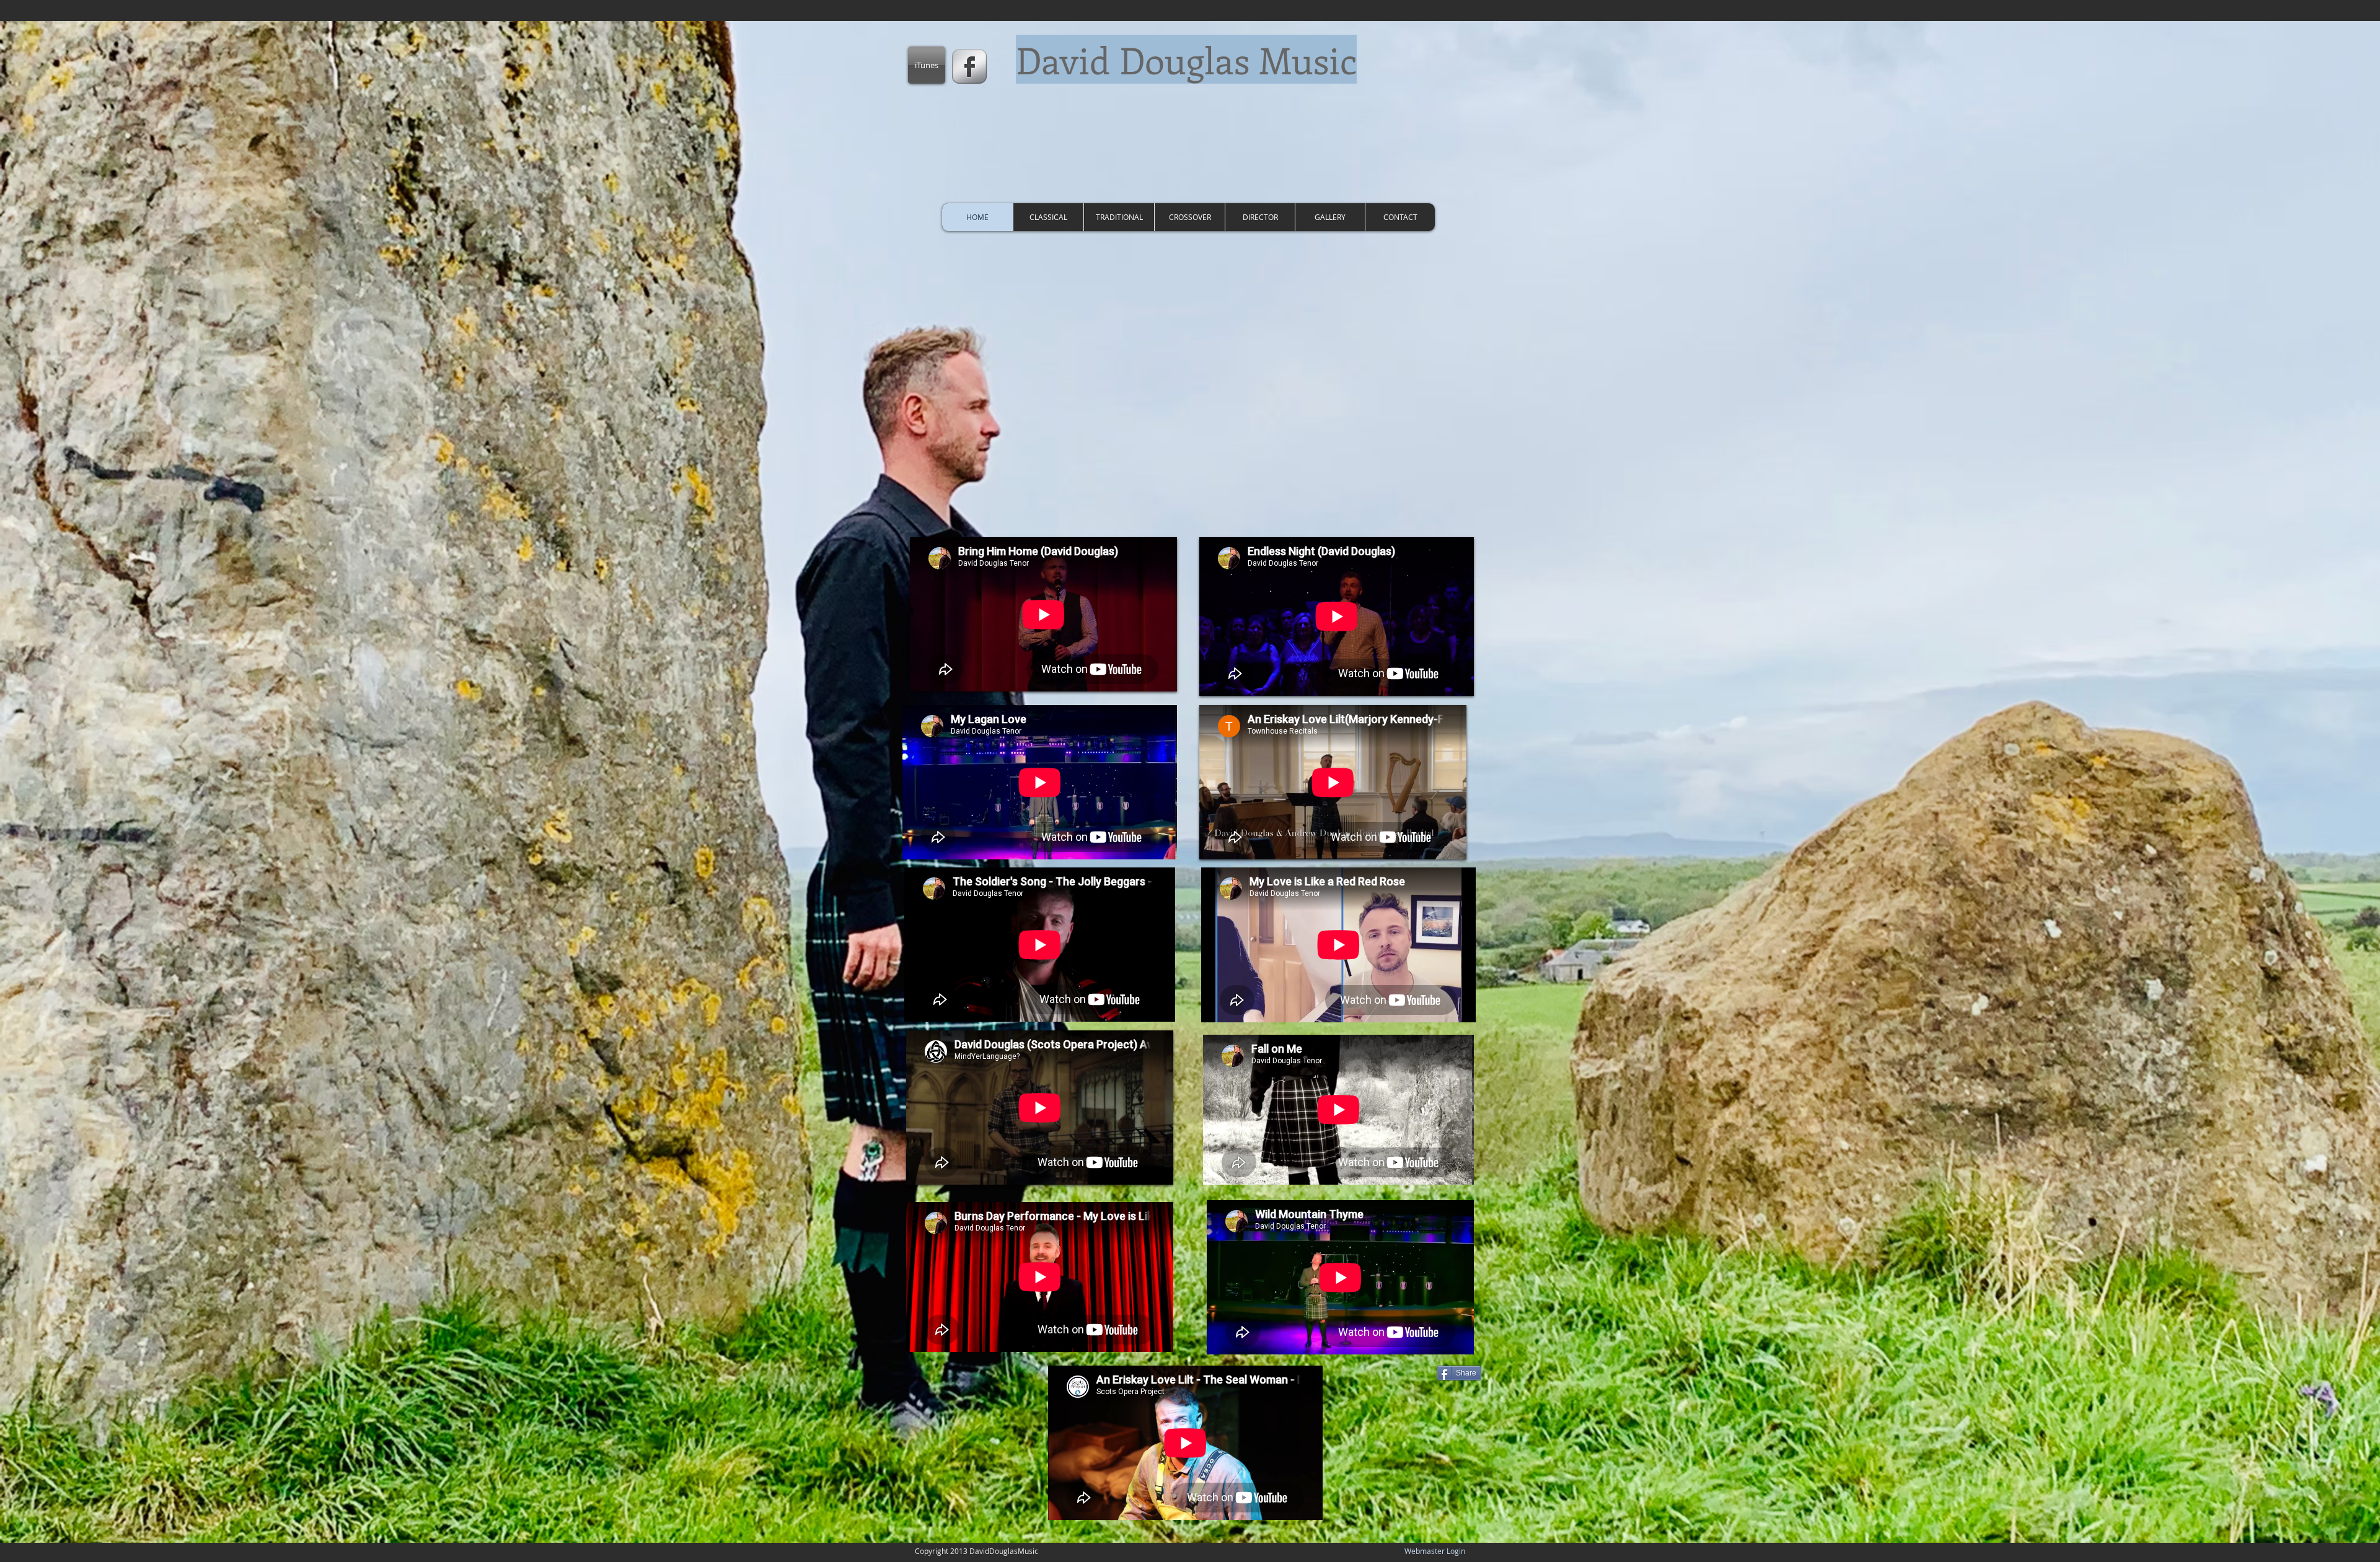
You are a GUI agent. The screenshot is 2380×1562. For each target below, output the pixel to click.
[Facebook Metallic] (969, 66)
